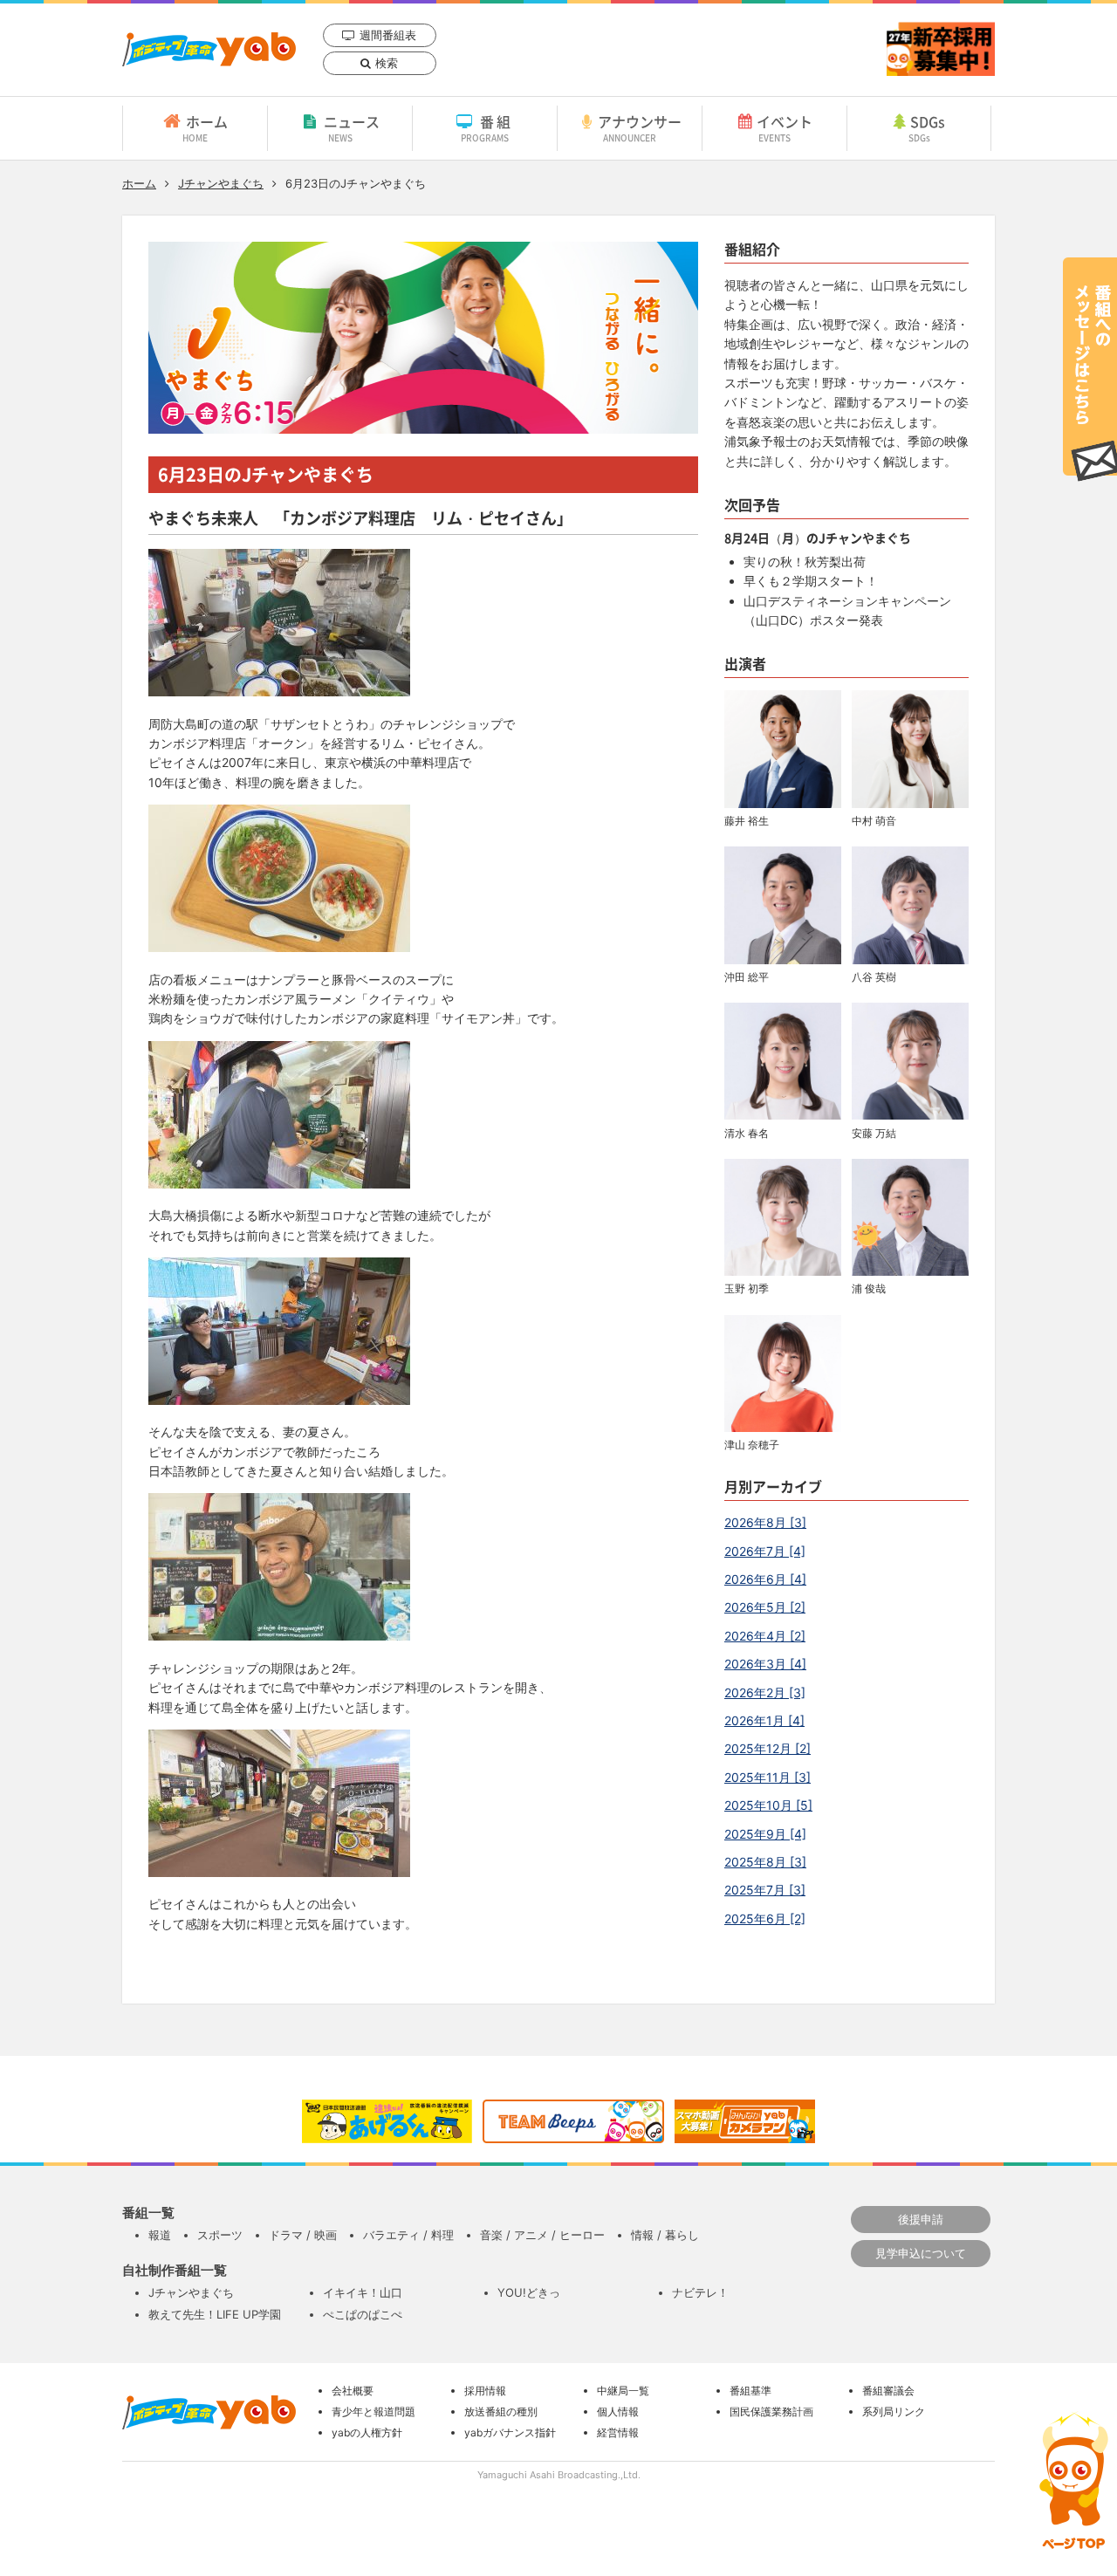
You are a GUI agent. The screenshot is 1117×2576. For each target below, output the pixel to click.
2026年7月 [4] (765, 1551)
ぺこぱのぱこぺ (363, 2314)
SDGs (927, 127)
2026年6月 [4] (765, 1579)
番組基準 (750, 2391)
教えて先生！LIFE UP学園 (215, 2314)
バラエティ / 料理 (408, 2235)
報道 (160, 2235)
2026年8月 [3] (765, 1522)
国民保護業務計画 (771, 2412)
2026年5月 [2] (765, 1607)
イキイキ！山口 (363, 2292)
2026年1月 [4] (764, 1720)
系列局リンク (894, 2412)
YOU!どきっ (529, 2292)
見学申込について (921, 2253)
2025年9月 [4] (765, 1834)
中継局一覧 (623, 2391)
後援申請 (921, 2219)
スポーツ (220, 2235)
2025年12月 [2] (768, 1748)
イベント (785, 127)
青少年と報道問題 (373, 2412)
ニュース (352, 127)
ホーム (205, 127)
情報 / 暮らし (665, 2235)
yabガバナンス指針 (510, 2432)
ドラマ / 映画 (303, 2235)
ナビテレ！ (700, 2292)
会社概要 (353, 2391)
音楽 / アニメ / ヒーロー (542, 2235)
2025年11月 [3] (768, 1777)
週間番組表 (388, 35)
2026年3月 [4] (765, 1664)
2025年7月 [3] (765, 1890)
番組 (487, 127)
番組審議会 (888, 2391)
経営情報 (618, 2432)
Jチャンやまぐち (221, 183)
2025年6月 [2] (765, 1918)
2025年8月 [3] (765, 1862)
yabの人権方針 (367, 2432)
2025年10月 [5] (768, 1805)
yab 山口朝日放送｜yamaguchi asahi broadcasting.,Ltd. (209, 49)
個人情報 (618, 2412)
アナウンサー (640, 127)
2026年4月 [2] (765, 1636)
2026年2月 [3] (765, 1692)
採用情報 (485, 2391)
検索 (387, 63)
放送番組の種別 (501, 2412)
